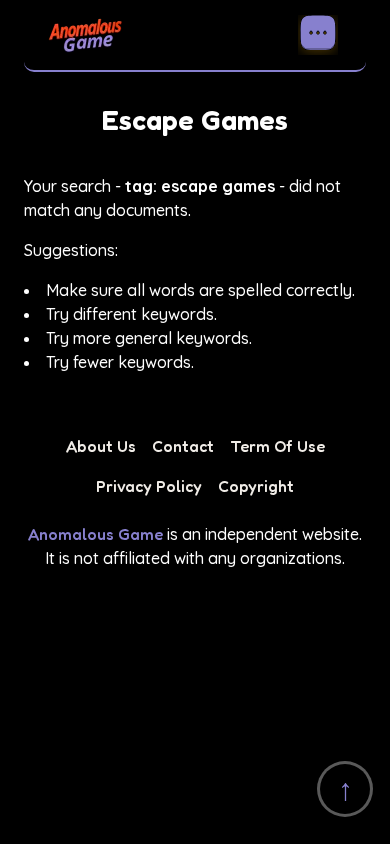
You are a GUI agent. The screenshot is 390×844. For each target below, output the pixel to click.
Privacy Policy (149, 486)
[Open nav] (318, 35)
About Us (101, 446)
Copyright (256, 486)
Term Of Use (277, 446)
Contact (183, 446)
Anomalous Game (95, 534)
